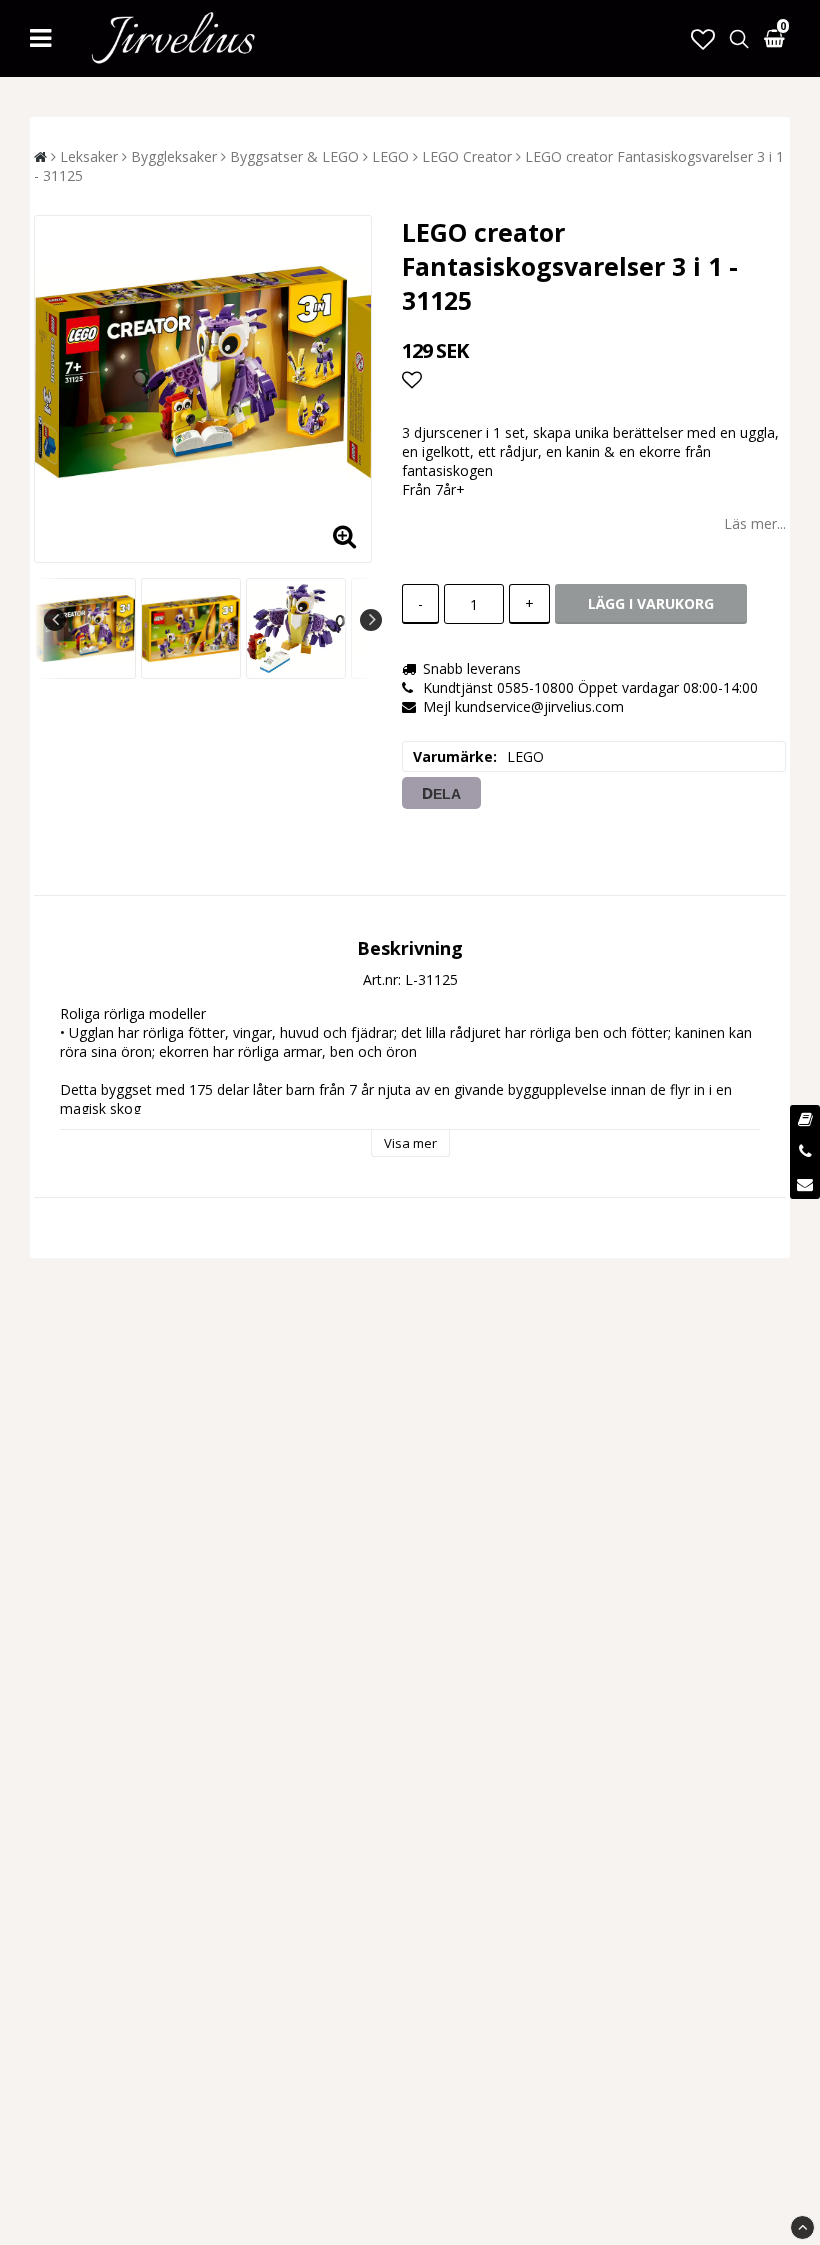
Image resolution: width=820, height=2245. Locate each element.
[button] (703, 38)
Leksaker (89, 156)
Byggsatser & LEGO (294, 156)
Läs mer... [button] (755, 523)
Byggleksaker (174, 156)
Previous (55, 620)
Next (371, 620)
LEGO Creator (467, 156)
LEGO (390, 156)
